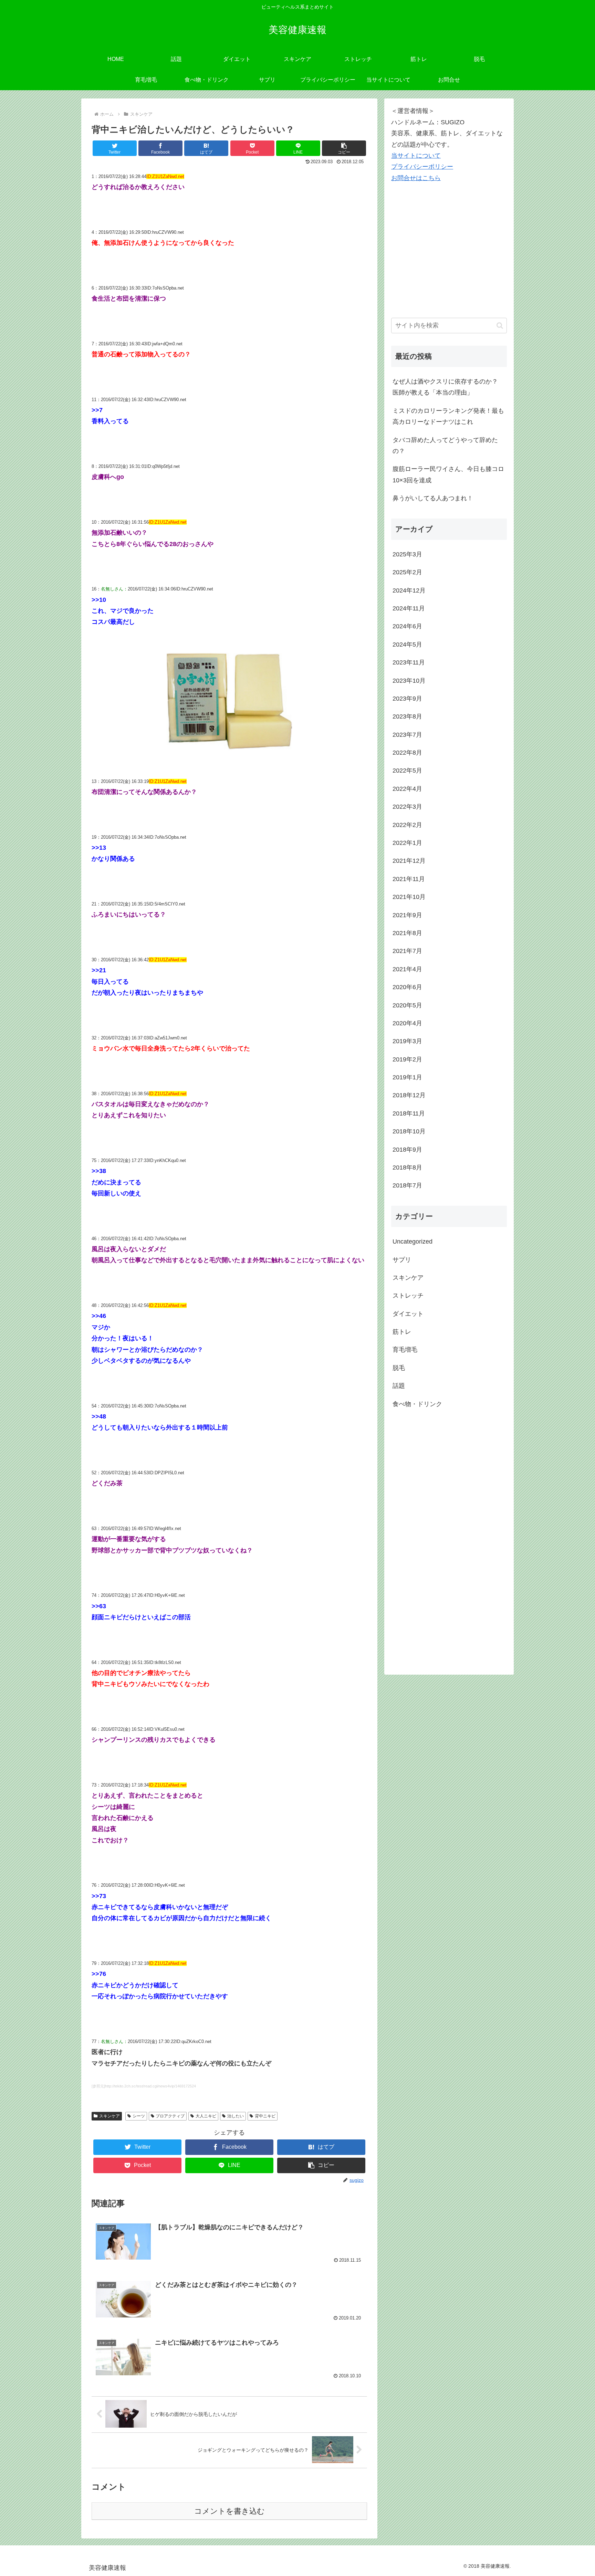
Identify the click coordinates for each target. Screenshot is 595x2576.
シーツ (139, 2116)
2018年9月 (407, 1150)
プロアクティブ (170, 2116)
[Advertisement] (443, 260)
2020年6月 (407, 987)
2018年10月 (409, 1131)
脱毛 (399, 1368)
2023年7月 (407, 735)
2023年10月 (409, 681)
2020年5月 (407, 1005)
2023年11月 (409, 662)
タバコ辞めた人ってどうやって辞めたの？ (445, 446)
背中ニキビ (265, 2116)
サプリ (402, 1260)
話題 (399, 1386)
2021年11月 (409, 879)
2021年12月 (409, 861)
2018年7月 (407, 1185)
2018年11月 (409, 1113)
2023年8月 (407, 716)
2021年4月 (407, 969)
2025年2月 (407, 572)
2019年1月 (407, 1077)
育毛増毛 (405, 1350)
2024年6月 (407, 626)
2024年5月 (407, 645)
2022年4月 (407, 789)
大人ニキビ (206, 2116)
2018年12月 (409, 1095)
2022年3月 (407, 807)
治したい (236, 2116)
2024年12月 (409, 590)
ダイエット (408, 1314)
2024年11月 (409, 608)
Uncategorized (413, 1242)
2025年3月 (407, 554)
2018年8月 (407, 1167)
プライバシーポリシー (422, 167)
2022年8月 (407, 753)
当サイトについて (416, 156)
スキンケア (109, 2116)
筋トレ (402, 1332)
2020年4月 (407, 1023)
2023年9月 (407, 699)
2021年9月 (407, 915)
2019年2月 (407, 1059)
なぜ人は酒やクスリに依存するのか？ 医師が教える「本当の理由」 (445, 387)
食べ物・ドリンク (417, 1404)
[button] (344, 148)
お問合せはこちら (416, 178)
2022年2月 (407, 825)
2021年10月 (409, 897)
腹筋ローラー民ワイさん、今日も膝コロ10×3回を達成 (448, 474)
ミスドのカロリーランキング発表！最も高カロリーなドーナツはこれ (448, 416)
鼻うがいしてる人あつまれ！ (433, 498)
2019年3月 (407, 1041)
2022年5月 (407, 771)
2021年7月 (407, 951)
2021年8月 (407, 933)
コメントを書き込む (229, 2511)
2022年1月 (407, 843)
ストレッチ (408, 1296)
